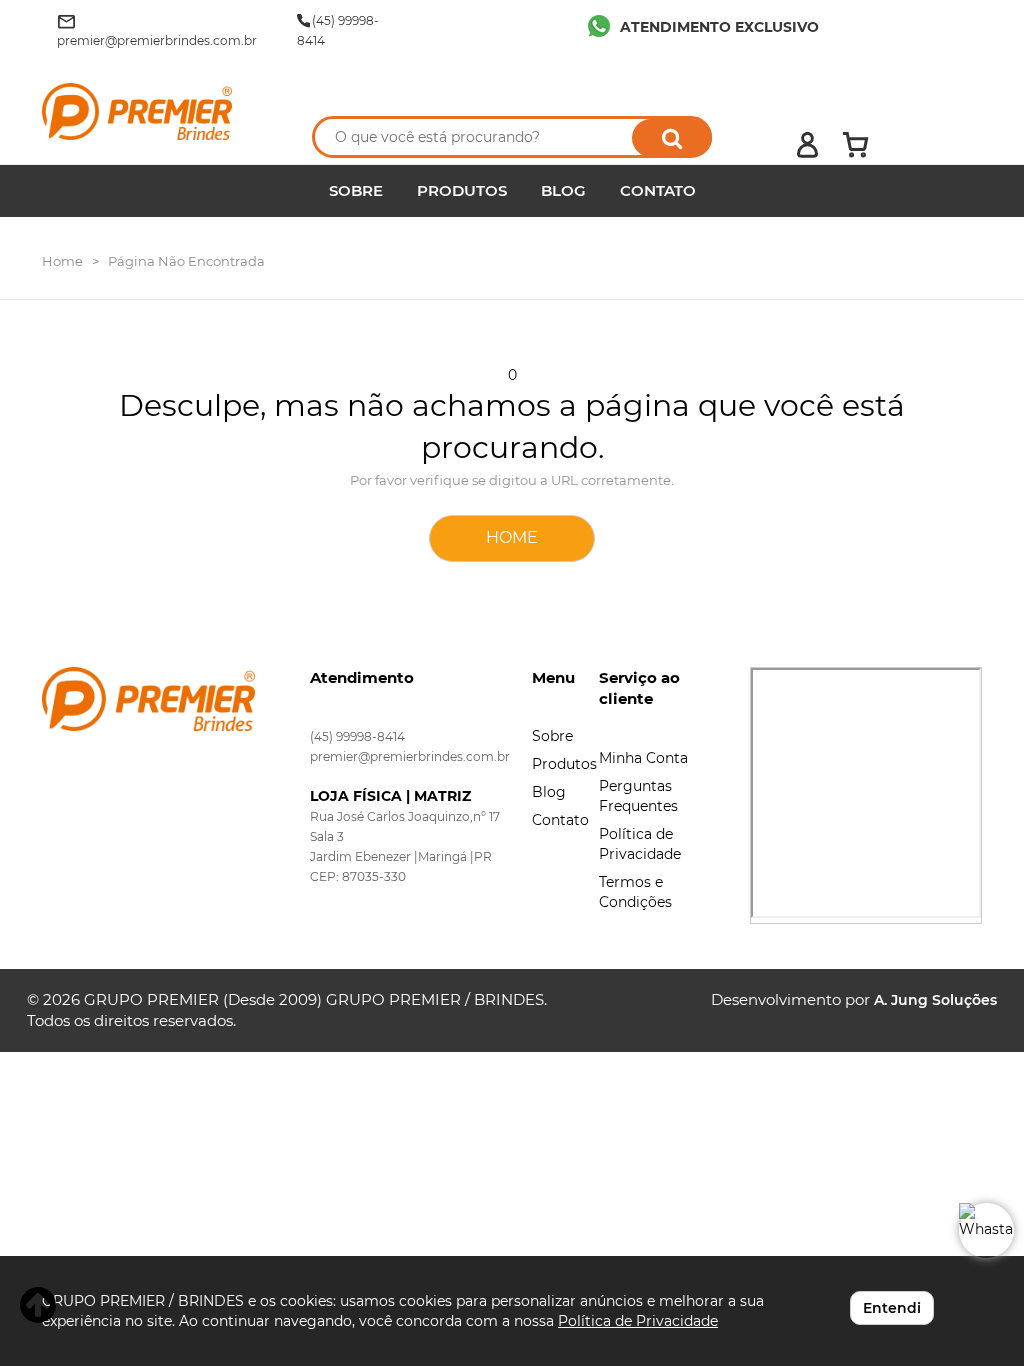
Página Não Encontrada (186, 261)
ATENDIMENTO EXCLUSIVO (719, 27)
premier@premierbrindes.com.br (410, 756)
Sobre (552, 736)
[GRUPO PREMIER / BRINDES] (159, 111)
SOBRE (356, 190)
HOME (512, 537)
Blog (549, 792)
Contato (560, 820)
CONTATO (658, 190)
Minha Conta (643, 758)
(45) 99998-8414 (357, 736)
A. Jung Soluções (935, 1000)
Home (62, 261)
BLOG (563, 190)
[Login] (807, 145)
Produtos (564, 764)
